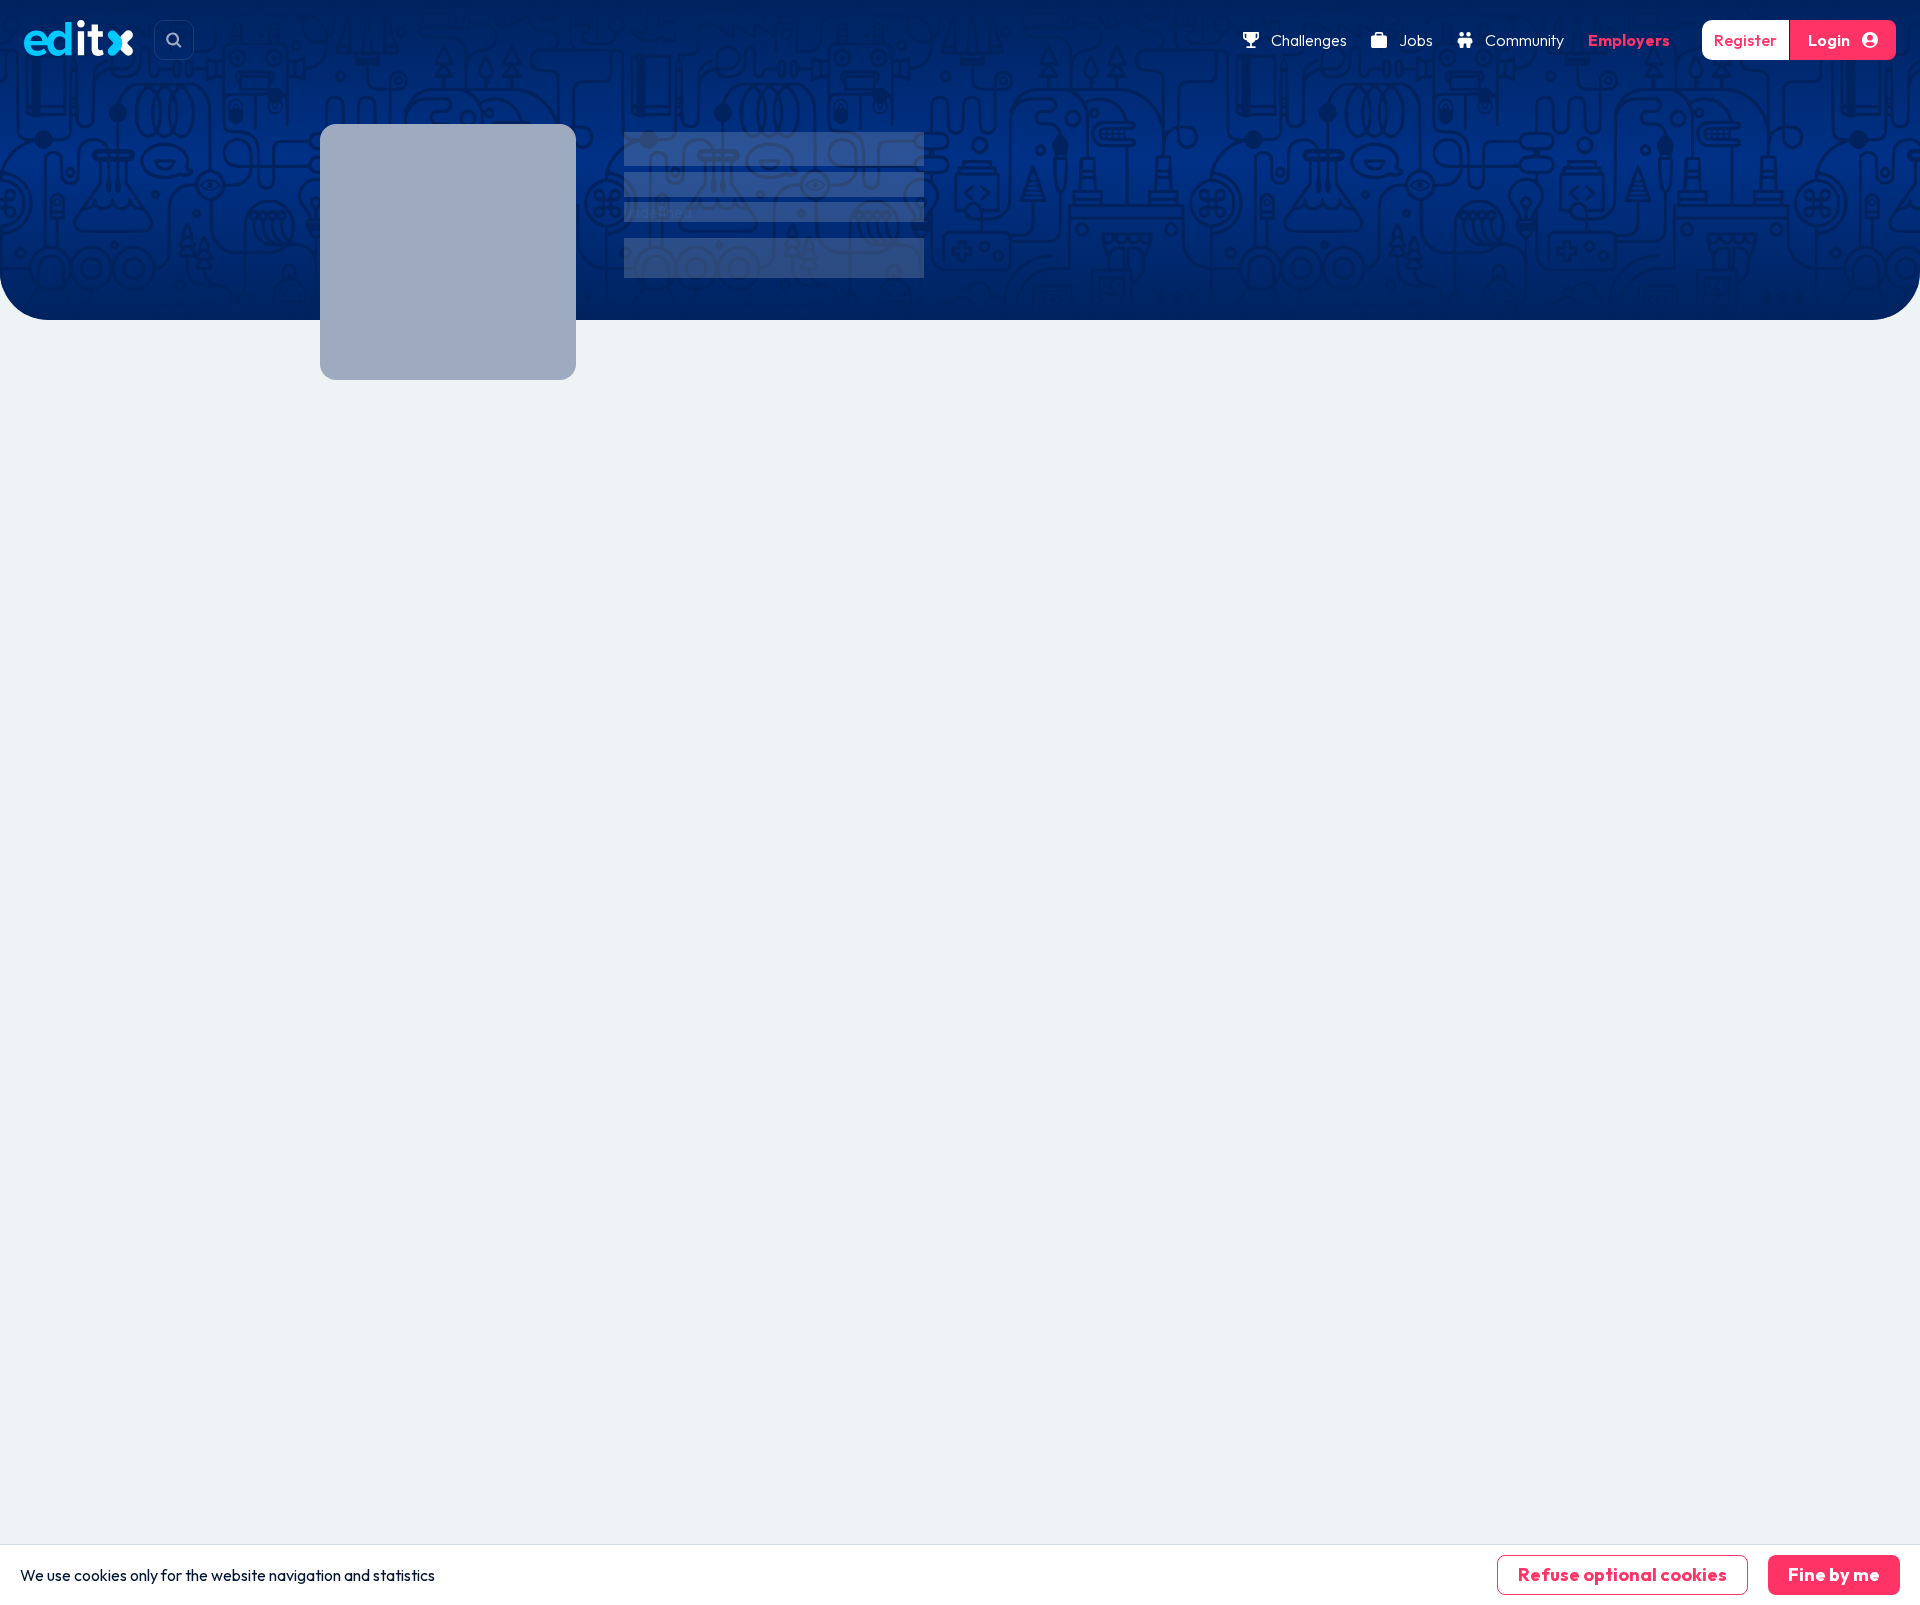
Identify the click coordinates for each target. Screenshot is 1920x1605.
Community (1524, 40)
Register (1745, 40)
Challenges (1309, 40)
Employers (1629, 40)
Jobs (1416, 40)
